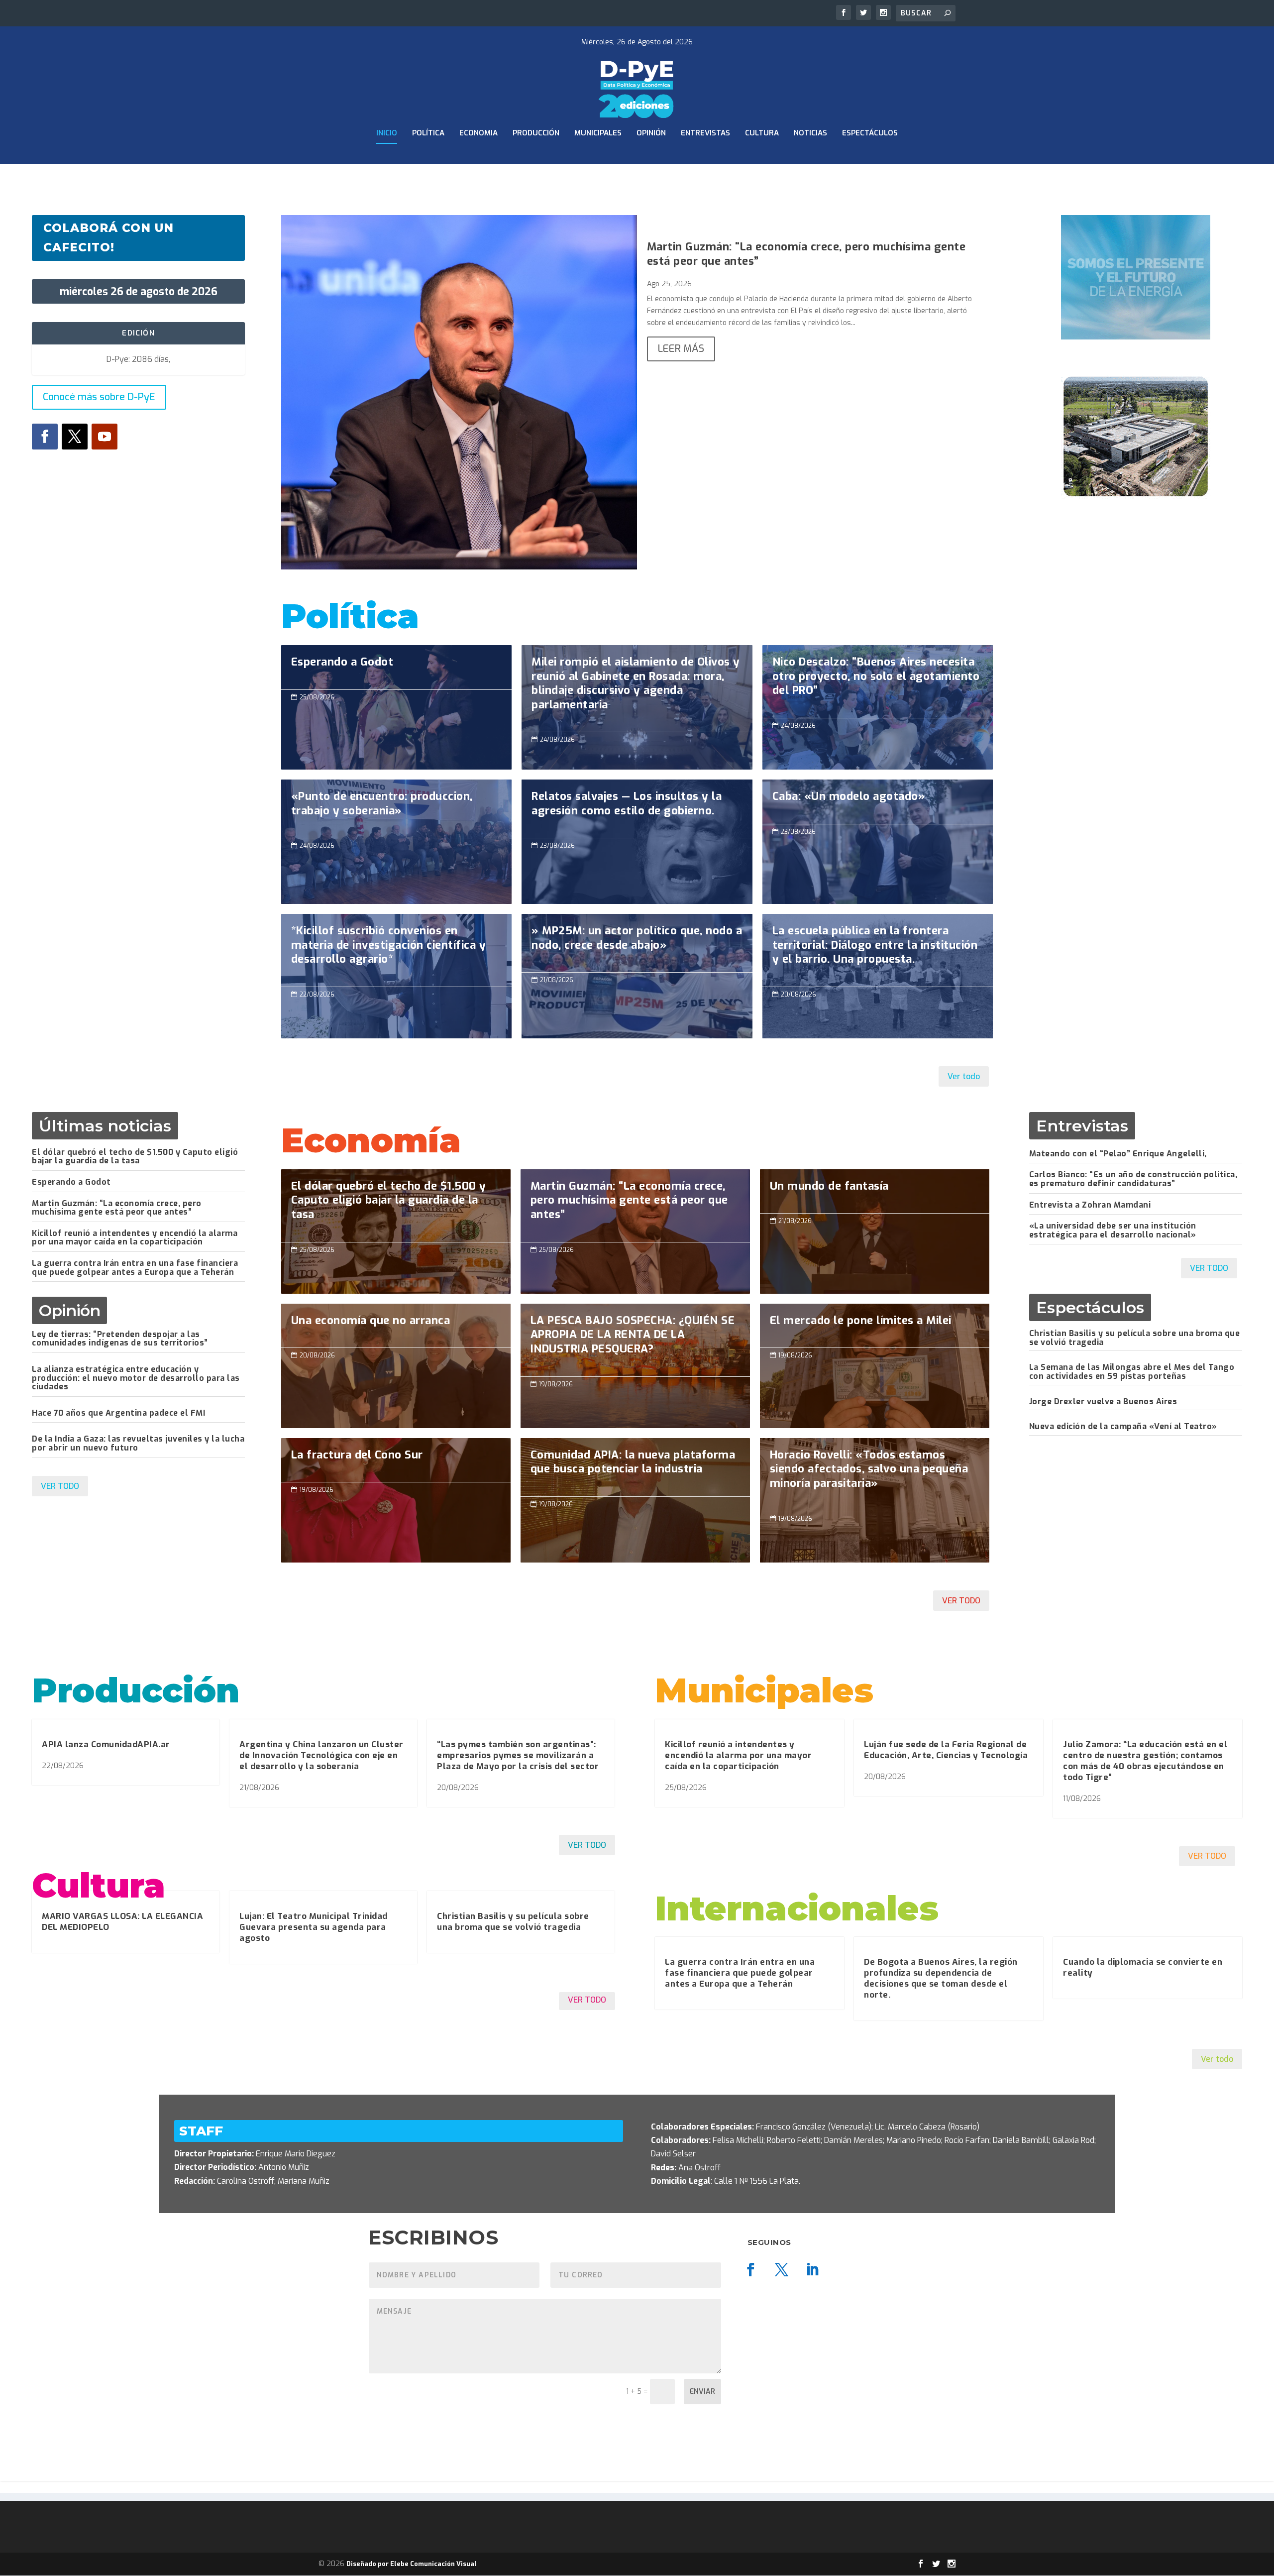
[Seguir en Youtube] (105, 437)
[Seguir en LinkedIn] (813, 2270)
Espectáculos (870, 133)
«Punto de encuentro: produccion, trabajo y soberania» (396, 809)
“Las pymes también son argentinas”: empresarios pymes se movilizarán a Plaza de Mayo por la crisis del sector (518, 1755)
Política (428, 133)
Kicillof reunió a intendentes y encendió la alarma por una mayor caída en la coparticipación (135, 1238)
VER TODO (60, 1486)
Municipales (598, 133)
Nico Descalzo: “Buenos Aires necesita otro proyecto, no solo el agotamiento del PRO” (878, 681)
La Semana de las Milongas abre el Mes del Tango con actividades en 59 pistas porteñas (1132, 1372)
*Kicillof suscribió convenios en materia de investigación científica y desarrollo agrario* (396, 950)
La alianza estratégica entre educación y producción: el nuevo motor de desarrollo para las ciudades (136, 1378)
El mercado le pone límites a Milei (875, 1366)
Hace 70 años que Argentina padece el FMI (118, 1413)
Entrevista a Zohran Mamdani (1090, 1205)
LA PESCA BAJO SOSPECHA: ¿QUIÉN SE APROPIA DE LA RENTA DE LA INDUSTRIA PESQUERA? (635, 1340)
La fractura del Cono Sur (396, 1500)
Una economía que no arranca (396, 1366)
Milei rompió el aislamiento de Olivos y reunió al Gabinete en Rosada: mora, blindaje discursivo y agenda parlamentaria (637, 688)
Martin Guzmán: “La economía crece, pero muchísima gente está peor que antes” (806, 254)
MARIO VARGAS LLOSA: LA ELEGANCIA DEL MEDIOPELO (122, 1922)
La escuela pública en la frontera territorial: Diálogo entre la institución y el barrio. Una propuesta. (878, 950)
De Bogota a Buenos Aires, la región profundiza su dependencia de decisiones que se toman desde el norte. (941, 1978)
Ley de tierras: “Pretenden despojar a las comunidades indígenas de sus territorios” (120, 1339)
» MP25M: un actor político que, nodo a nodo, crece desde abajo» (637, 943)
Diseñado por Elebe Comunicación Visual (412, 2564)
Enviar (702, 2392)
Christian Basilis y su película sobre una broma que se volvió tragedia (1135, 1338)
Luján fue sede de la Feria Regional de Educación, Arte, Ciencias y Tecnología (946, 1750)
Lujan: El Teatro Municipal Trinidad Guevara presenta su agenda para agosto (314, 1927)
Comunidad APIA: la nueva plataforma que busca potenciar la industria (635, 1467)
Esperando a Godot (396, 707)
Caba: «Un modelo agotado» (878, 842)
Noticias (810, 133)
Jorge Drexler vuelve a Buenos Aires (1103, 1401)
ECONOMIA (478, 133)
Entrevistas (705, 133)
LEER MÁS (681, 349)
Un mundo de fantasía (875, 1232)
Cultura (762, 133)
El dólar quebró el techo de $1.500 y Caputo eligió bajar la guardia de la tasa (135, 1157)
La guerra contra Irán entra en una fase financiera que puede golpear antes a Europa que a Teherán (135, 1268)
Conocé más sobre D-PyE (99, 397)
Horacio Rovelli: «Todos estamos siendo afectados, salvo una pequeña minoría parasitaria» (875, 1474)
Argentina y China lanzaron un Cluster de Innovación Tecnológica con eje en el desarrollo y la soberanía (321, 1755)
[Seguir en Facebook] (45, 437)
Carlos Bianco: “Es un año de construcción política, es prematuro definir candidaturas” (1133, 1179)
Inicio (387, 133)
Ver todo (964, 1076)
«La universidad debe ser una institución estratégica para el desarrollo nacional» (1113, 1230)
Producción (536, 133)
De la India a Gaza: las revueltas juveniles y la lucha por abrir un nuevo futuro (138, 1443)
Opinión (651, 133)
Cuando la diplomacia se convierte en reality (1143, 1967)
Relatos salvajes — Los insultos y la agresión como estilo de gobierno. (637, 809)
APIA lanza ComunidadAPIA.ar (106, 1744)
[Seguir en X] (75, 437)
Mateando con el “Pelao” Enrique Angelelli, (1118, 1154)
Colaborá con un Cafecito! (108, 238)
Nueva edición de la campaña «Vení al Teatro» (1123, 1426)
